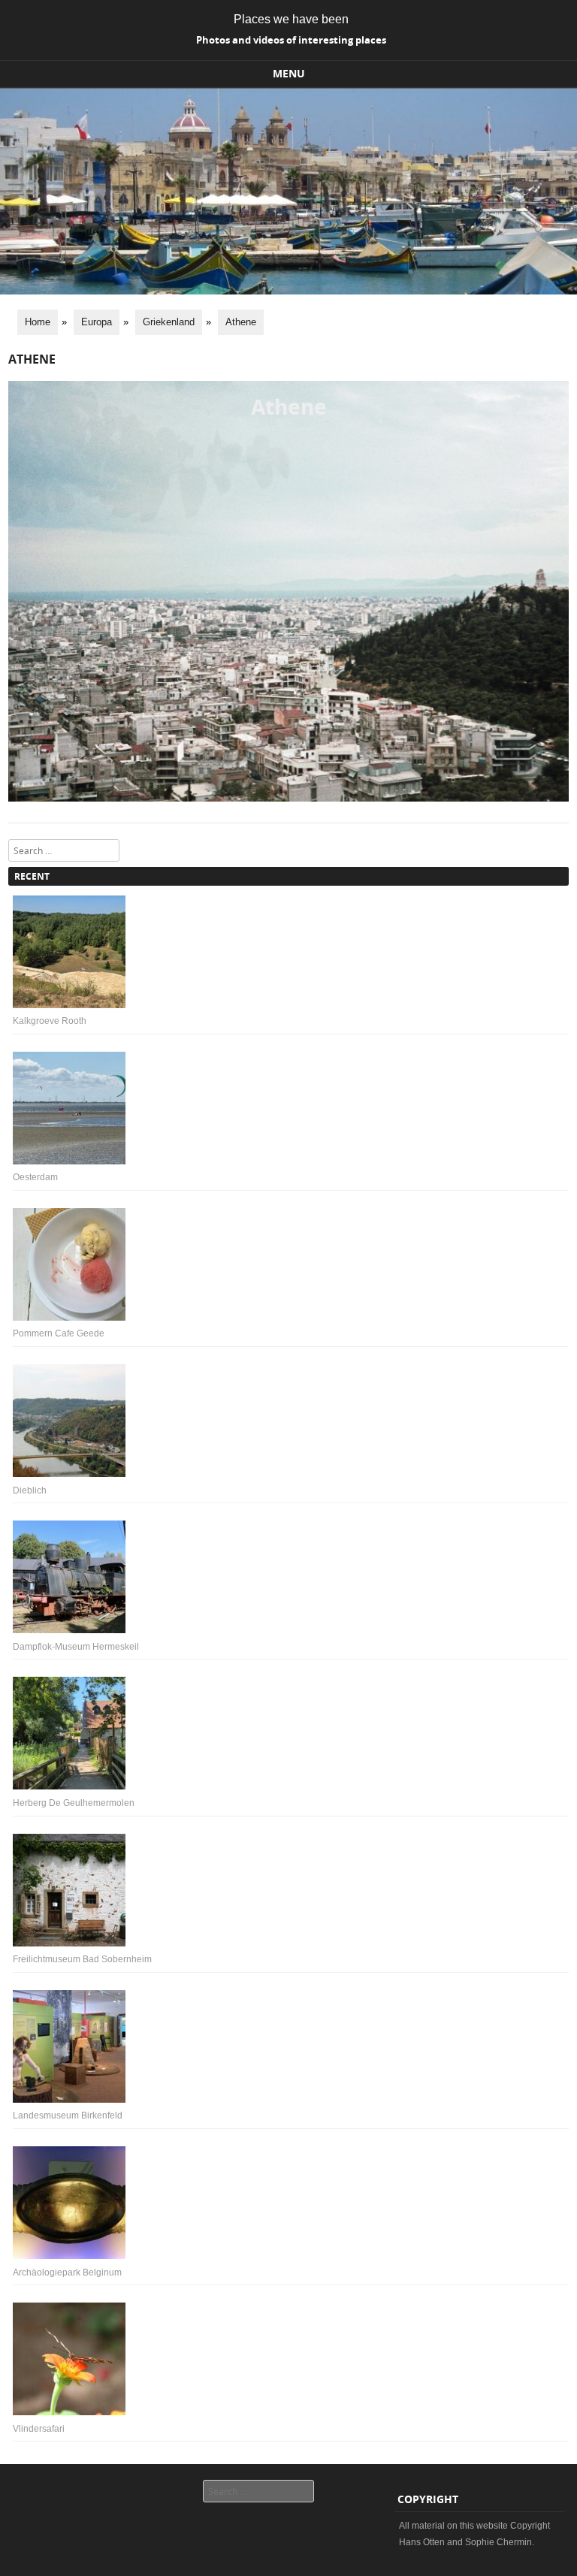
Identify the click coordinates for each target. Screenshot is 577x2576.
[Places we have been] (288, 291)
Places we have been (291, 19)
